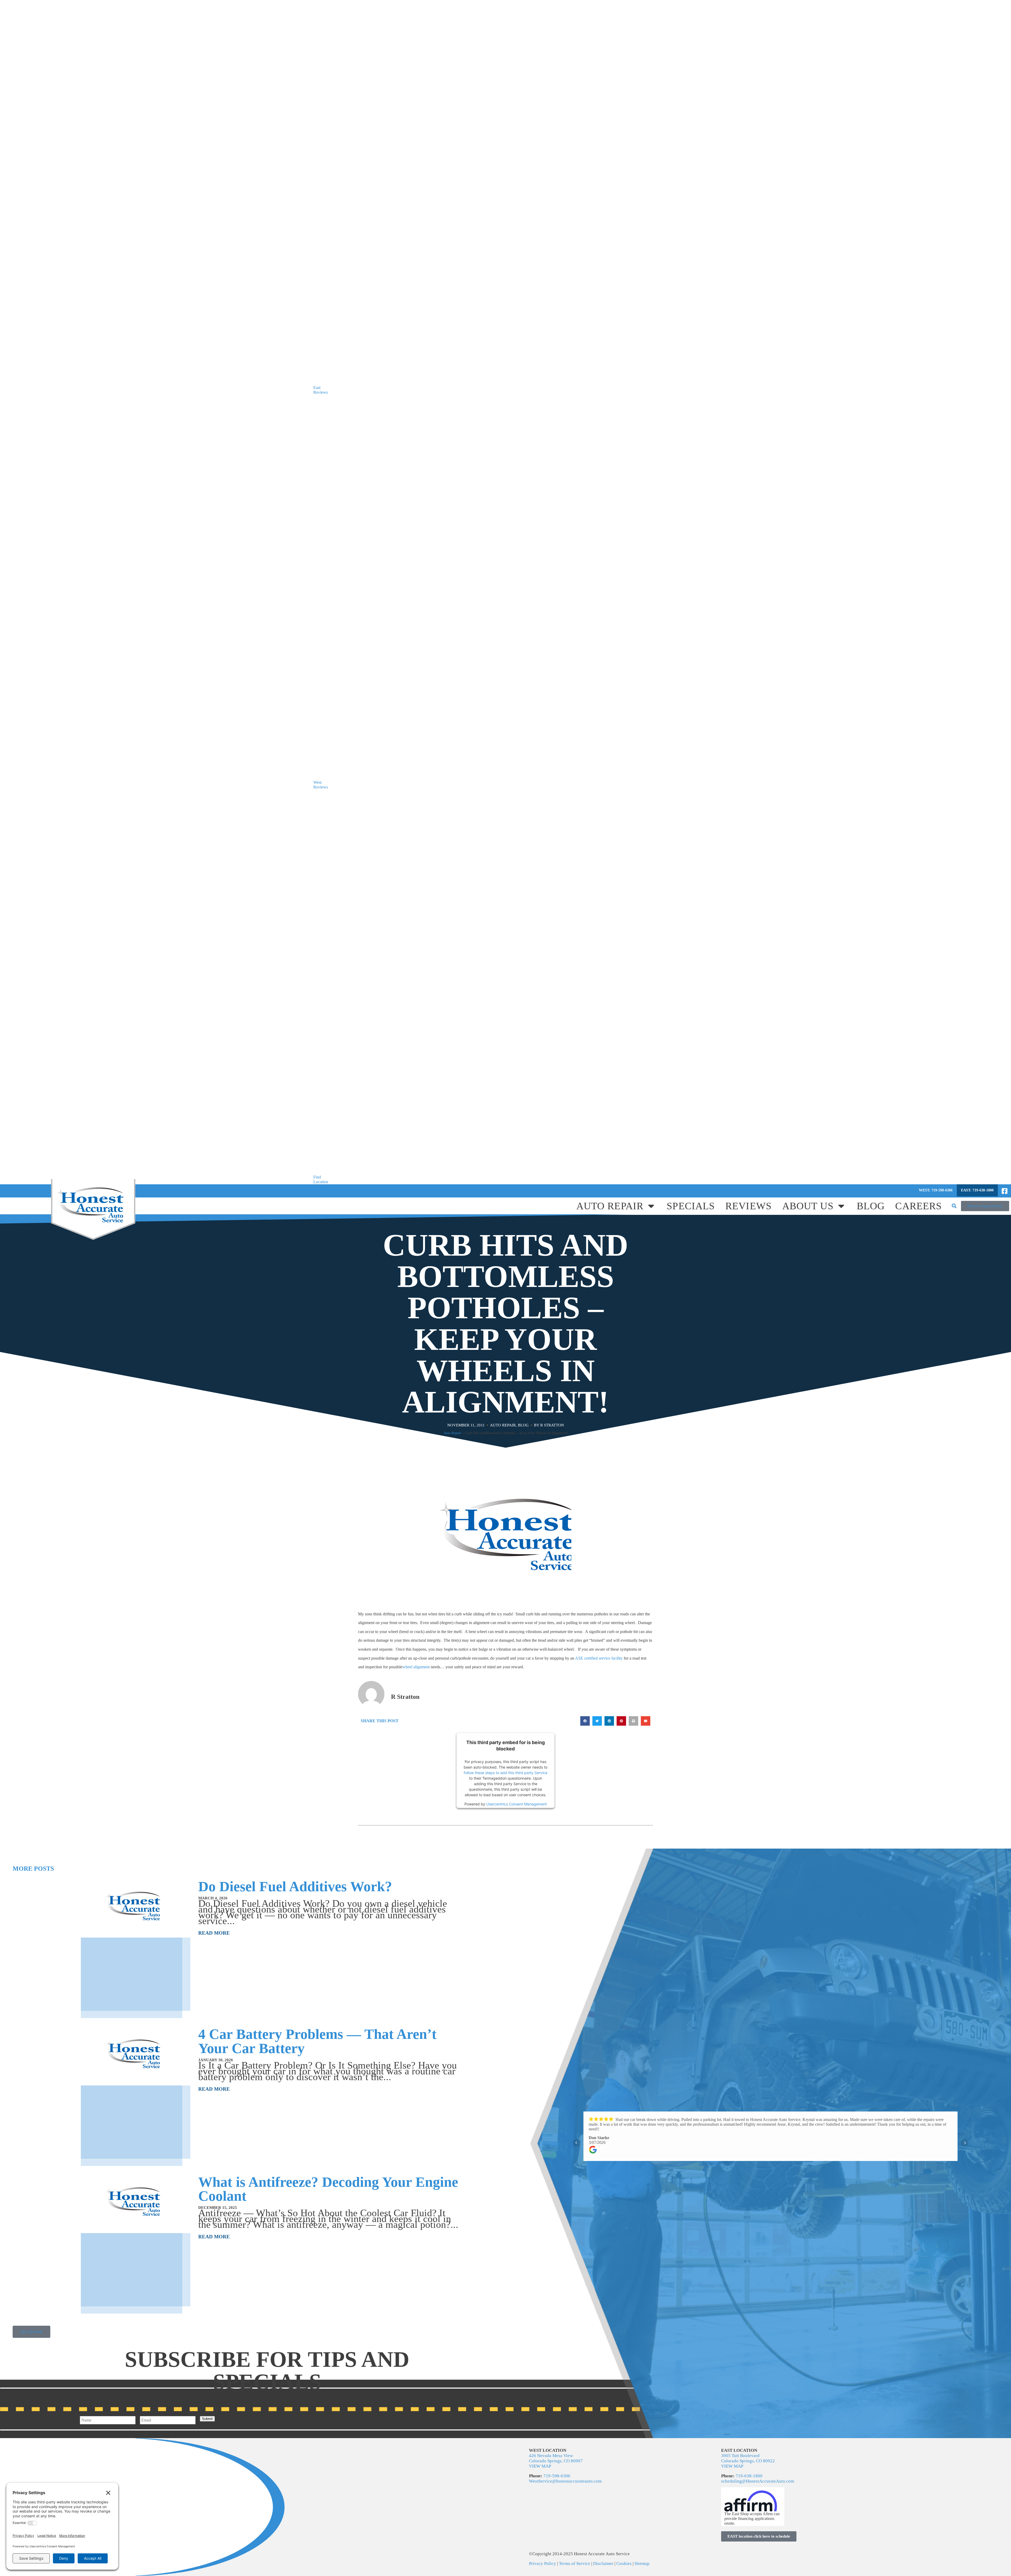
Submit (207, 2419)
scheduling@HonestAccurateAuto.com (758, 2481)
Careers (918, 1206)
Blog (871, 1206)
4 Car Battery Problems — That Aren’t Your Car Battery (317, 2041)
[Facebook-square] (1004, 1191)
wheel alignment (416, 1667)
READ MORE (214, 1933)
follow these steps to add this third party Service (506, 1772)
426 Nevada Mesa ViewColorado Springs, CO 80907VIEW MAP (556, 2461)
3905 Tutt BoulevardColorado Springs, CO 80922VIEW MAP (748, 2461)
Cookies (624, 2563)
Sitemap (642, 2563)
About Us (808, 1206)
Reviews (749, 1206)
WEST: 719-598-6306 (936, 1190)
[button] (954, 1206)
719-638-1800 (749, 2476)
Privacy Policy (543, 2563)
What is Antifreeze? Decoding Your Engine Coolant (328, 2189)
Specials (691, 1206)
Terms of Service (575, 2563)
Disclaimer (603, 2563)
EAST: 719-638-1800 (977, 1190)
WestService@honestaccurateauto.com (565, 2481)
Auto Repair (610, 1206)
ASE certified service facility (599, 1658)
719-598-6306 (557, 2476)
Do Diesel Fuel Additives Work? (295, 1886)
